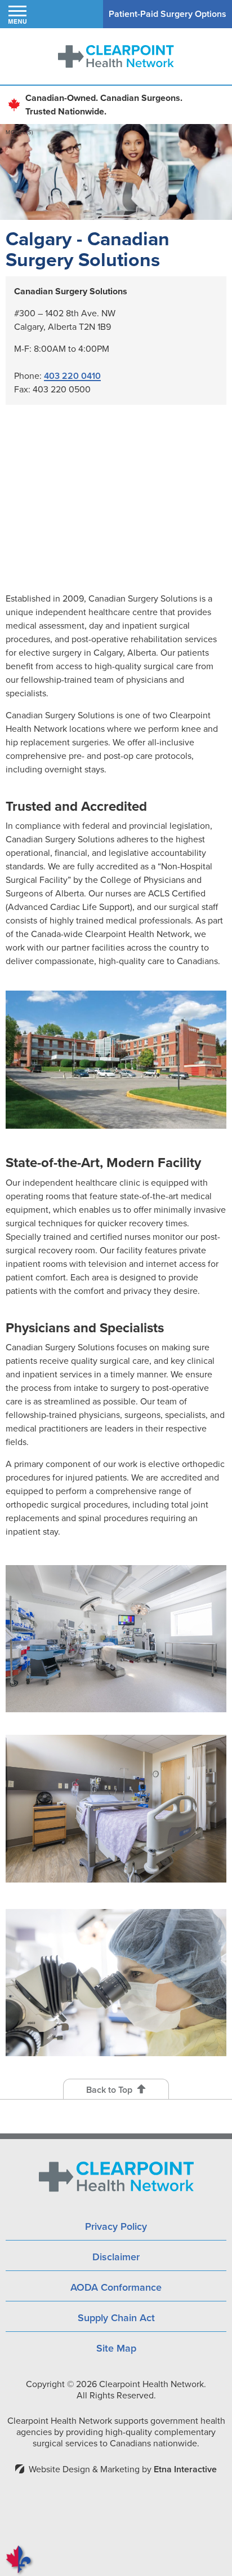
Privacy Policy (116, 2226)
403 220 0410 (72, 376)
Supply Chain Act (116, 2318)
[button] (17, 14)
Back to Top (109, 2090)
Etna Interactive (185, 2469)
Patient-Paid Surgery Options (168, 14)
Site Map (116, 2348)
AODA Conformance (116, 2287)
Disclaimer (116, 2257)
